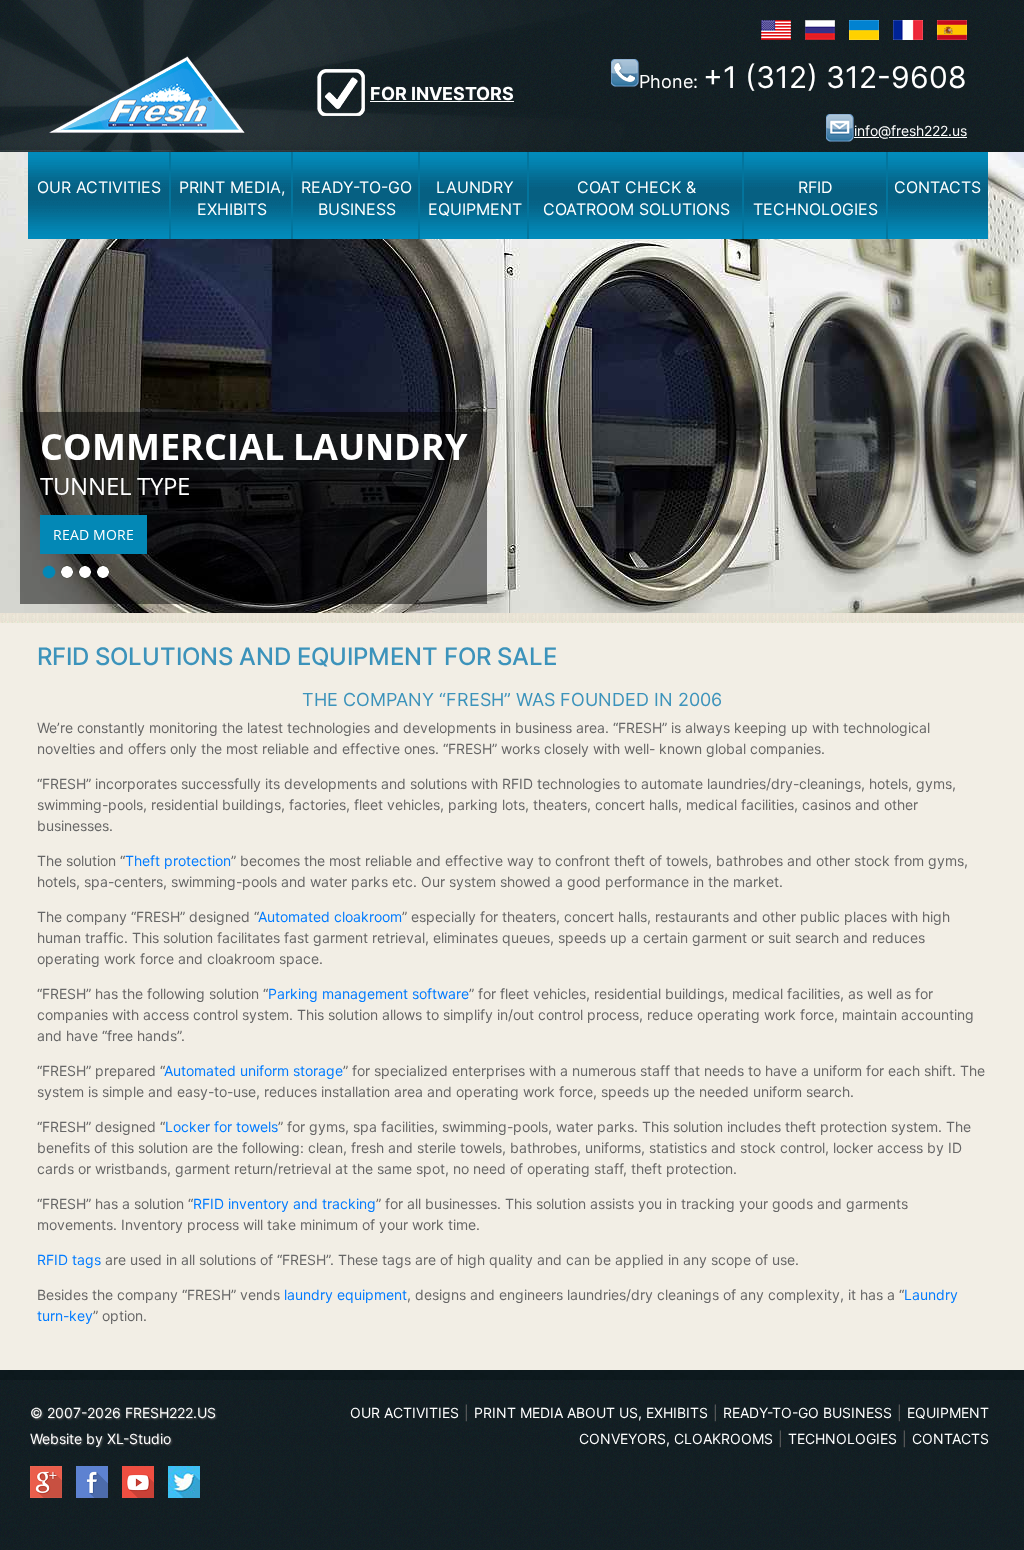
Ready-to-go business (807, 1412)
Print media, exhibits (232, 198)
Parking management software (368, 993)
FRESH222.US (170, 1412)
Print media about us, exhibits (591, 1412)
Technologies (842, 1438)
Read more (93, 534)
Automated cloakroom (330, 916)
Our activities (99, 187)
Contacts (937, 187)
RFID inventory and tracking (284, 1203)
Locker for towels (221, 1126)
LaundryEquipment (475, 198)
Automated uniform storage (253, 1070)
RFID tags (69, 1259)
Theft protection (178, 860)
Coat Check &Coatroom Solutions (636, 198)
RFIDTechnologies (815, 198)
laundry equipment (345, 1294)
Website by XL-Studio (100, 1438)
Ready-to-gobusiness (356, 198)
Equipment (948, 1412)
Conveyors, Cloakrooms (676, 1438)
